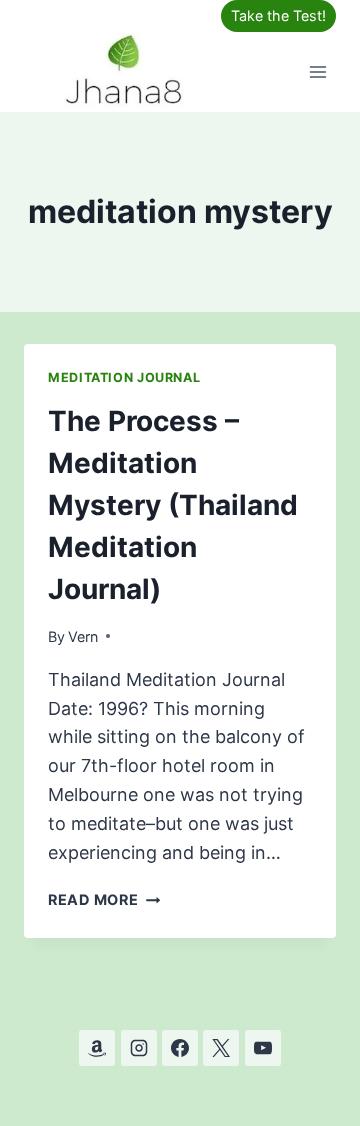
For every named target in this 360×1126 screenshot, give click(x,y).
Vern (83, 636)
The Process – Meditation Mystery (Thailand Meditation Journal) (173, 505)
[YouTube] (263, 1048)
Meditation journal (124, 377)
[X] (221, 1048)
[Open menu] (317, 71)
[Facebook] (180, 1048)
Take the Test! (278, 15)
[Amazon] (97, 1048)
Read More (104, 899)
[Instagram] (139, 1048)
